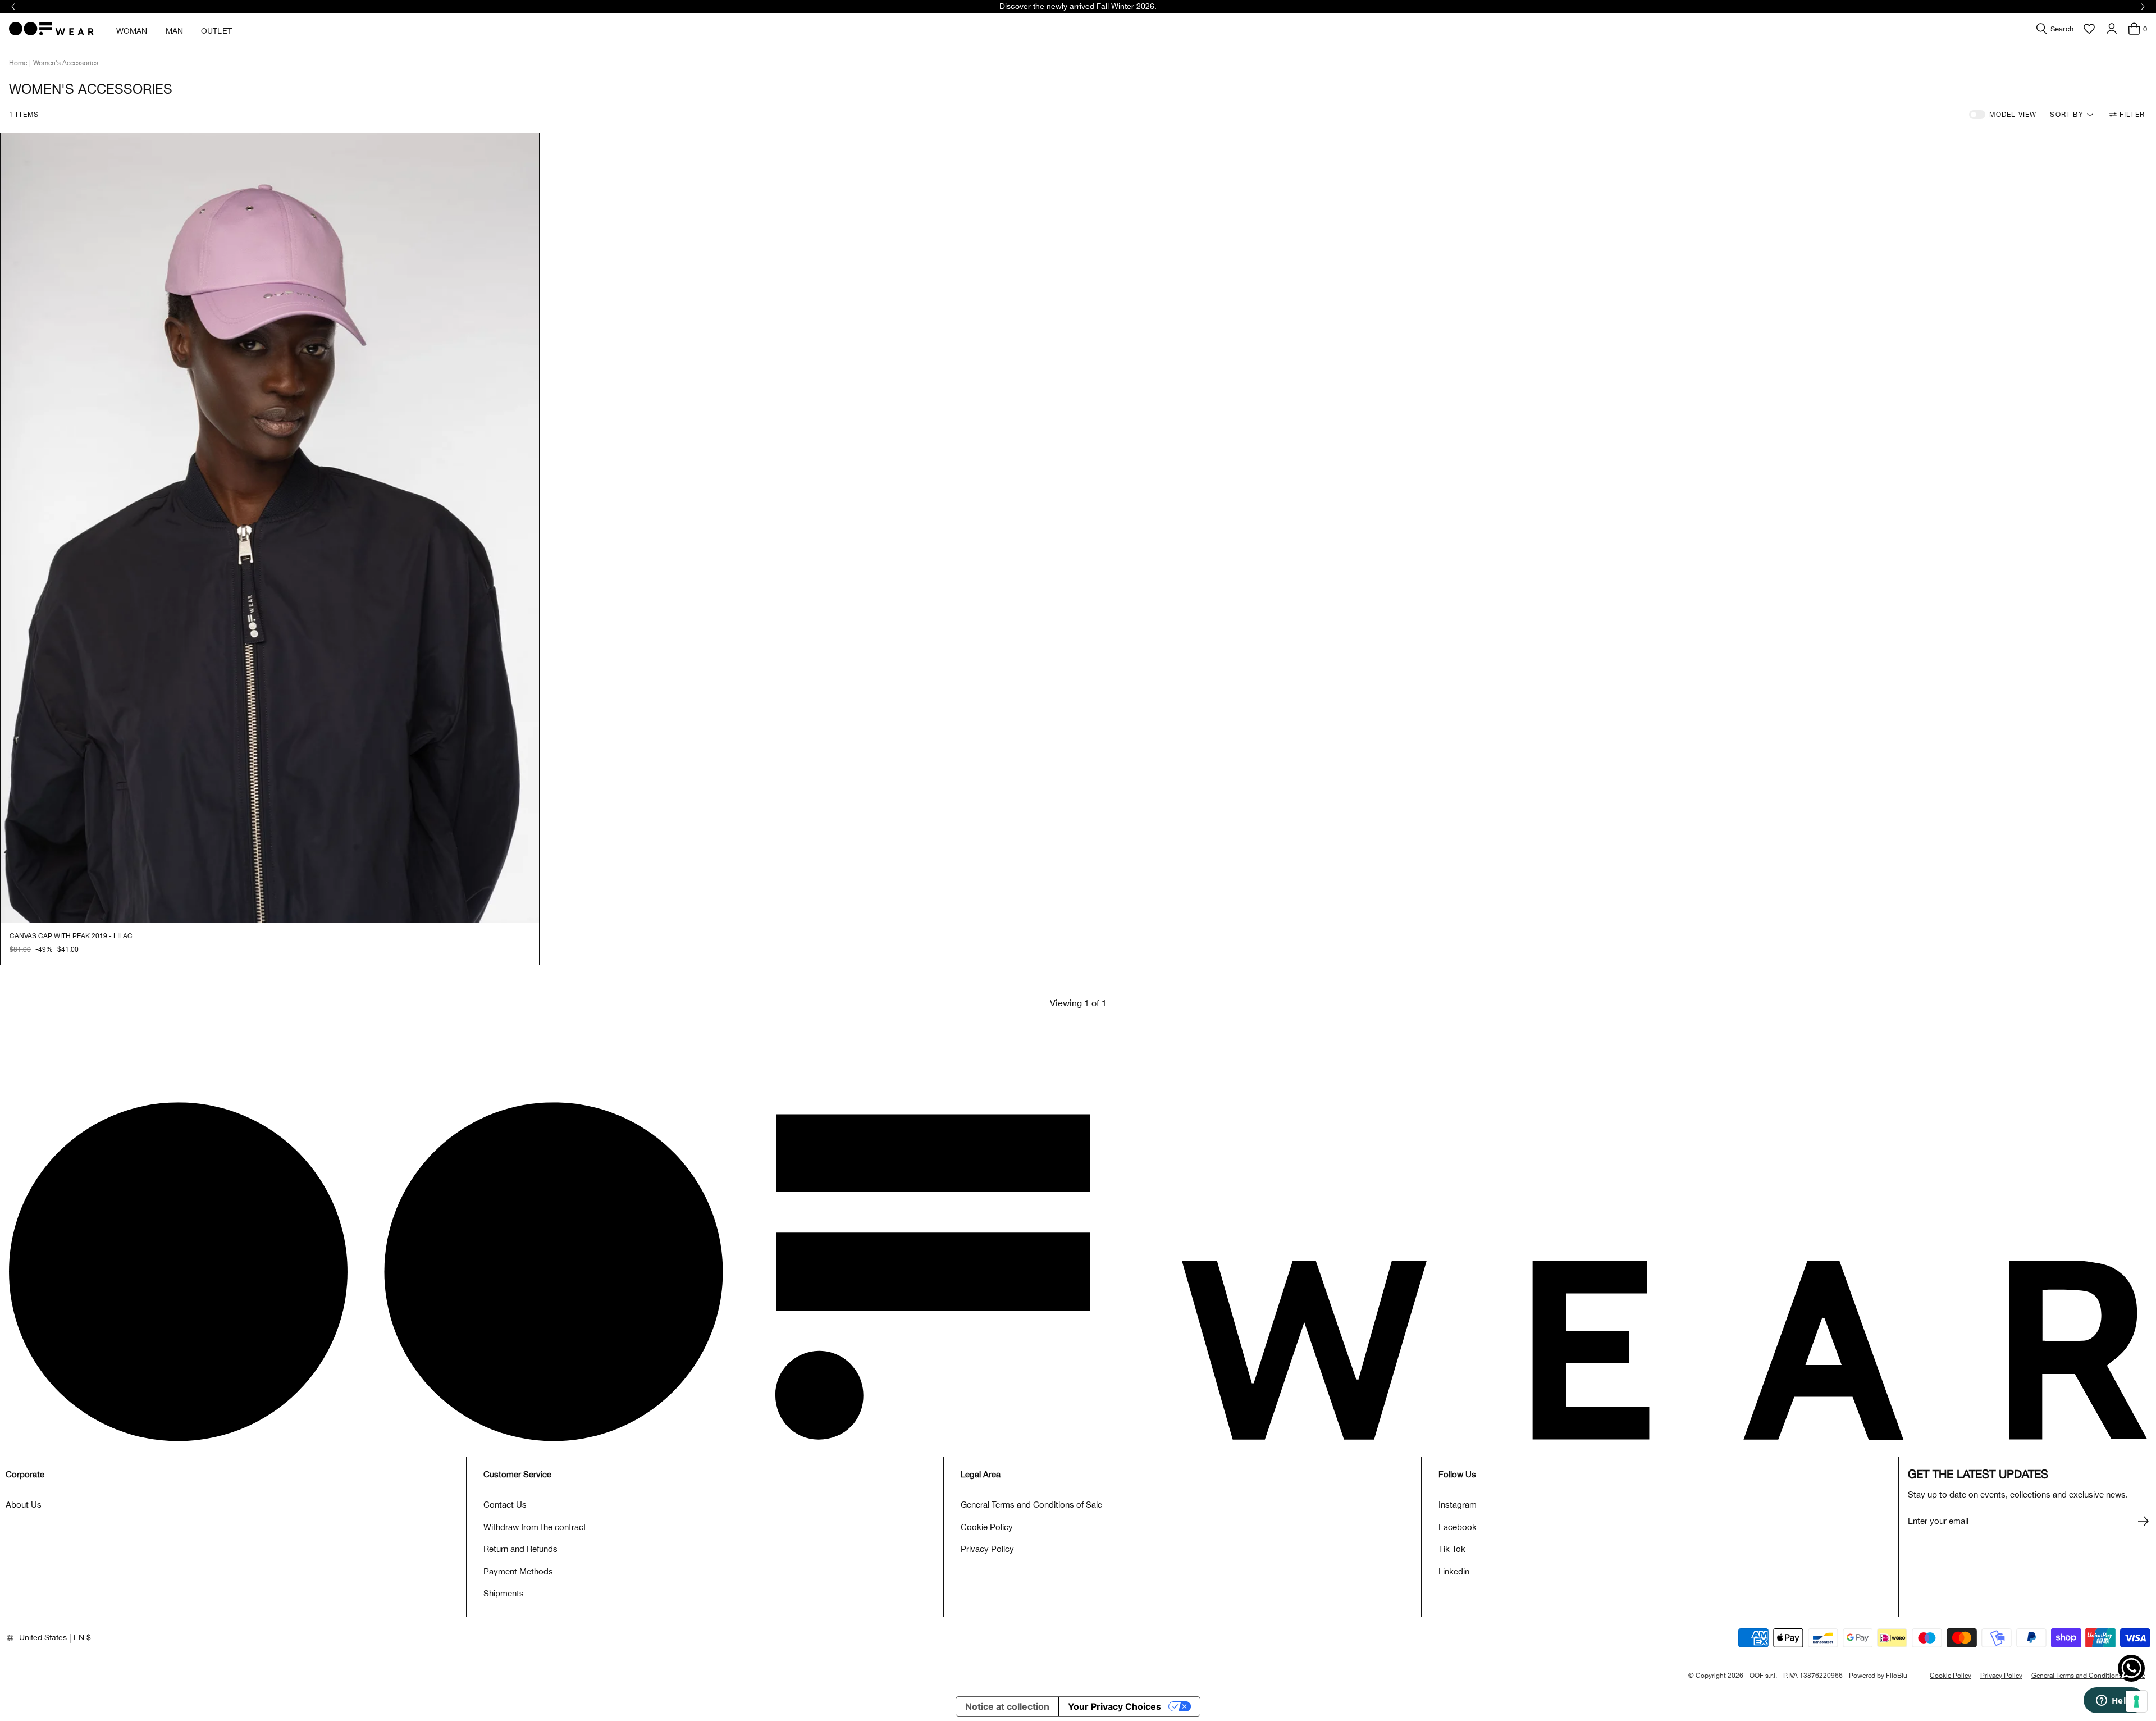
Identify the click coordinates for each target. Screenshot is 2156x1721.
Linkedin (1454, 1571)
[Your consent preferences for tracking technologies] (2136, 1701)
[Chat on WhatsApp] (2131, 1668)
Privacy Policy (987, 1549)
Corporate (25, 1474)
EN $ (82, 1637)
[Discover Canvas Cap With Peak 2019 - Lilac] (270, 528)
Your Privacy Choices (1114, 1706)
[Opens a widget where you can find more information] (2114, 1701)
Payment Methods (518, 1571)
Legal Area (981, 1474)
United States (43, 1637)
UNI (15, 949)
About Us (24, 1505)
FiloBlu (1897, 1676)
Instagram (1458, 1505)
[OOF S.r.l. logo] (51, 29)
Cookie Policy (987, 1527)
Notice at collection (1007, 1706)
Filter (2132, 115)
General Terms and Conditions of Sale (1031, 1505)
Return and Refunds (520, 1549)
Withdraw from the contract (535, 1527)
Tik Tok (1452, 1549)
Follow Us (1457, 1474)
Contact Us (505, 1505)
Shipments (504, 1593)
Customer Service (517, 1474)
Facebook (1458, 1527)
